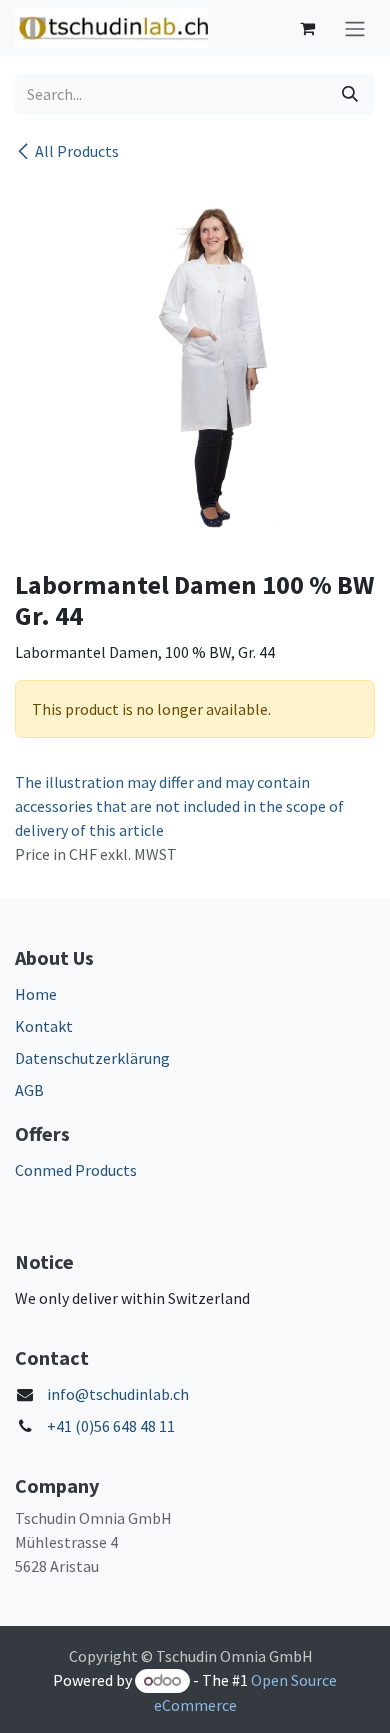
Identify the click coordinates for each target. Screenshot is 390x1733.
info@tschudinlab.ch (118, 1394)
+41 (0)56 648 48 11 (111, 1426)
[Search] (350, 94)
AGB (29, 1090)
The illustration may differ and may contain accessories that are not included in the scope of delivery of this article (179, 806)
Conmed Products (76, 1170)
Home (36, 994)
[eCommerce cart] (307, 28)
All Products (77, 151)
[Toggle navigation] (355, 28)
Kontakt (44, 1026)
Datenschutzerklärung (92, 1058)
